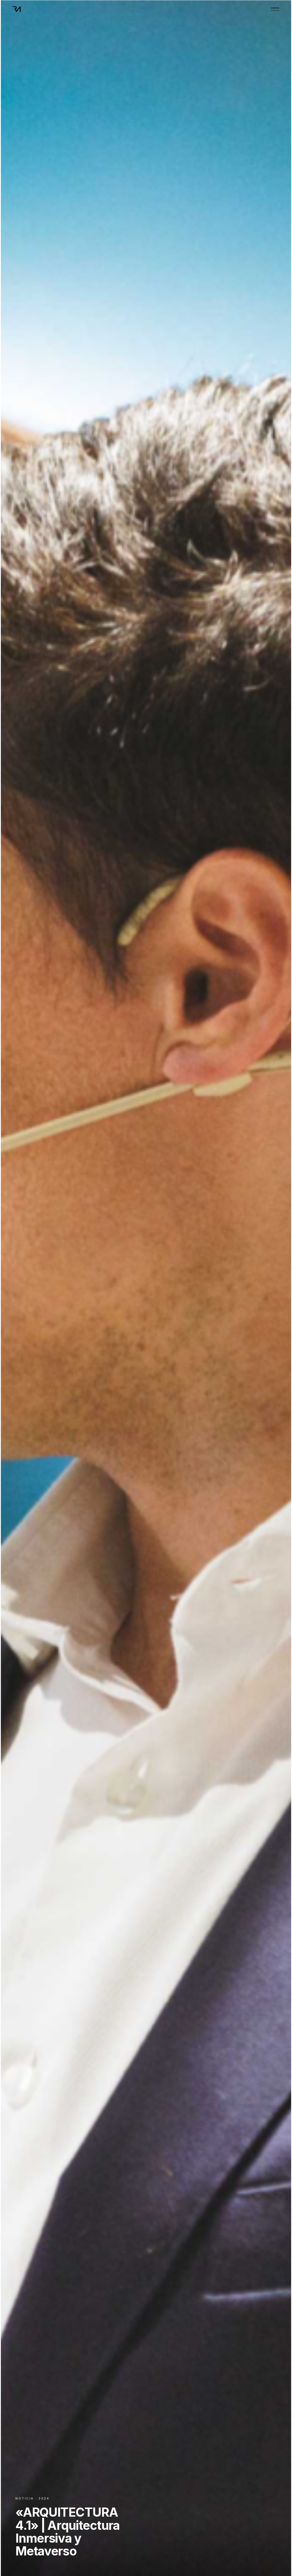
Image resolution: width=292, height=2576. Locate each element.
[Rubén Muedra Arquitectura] (17, 9)
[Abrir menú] (275, 9)
